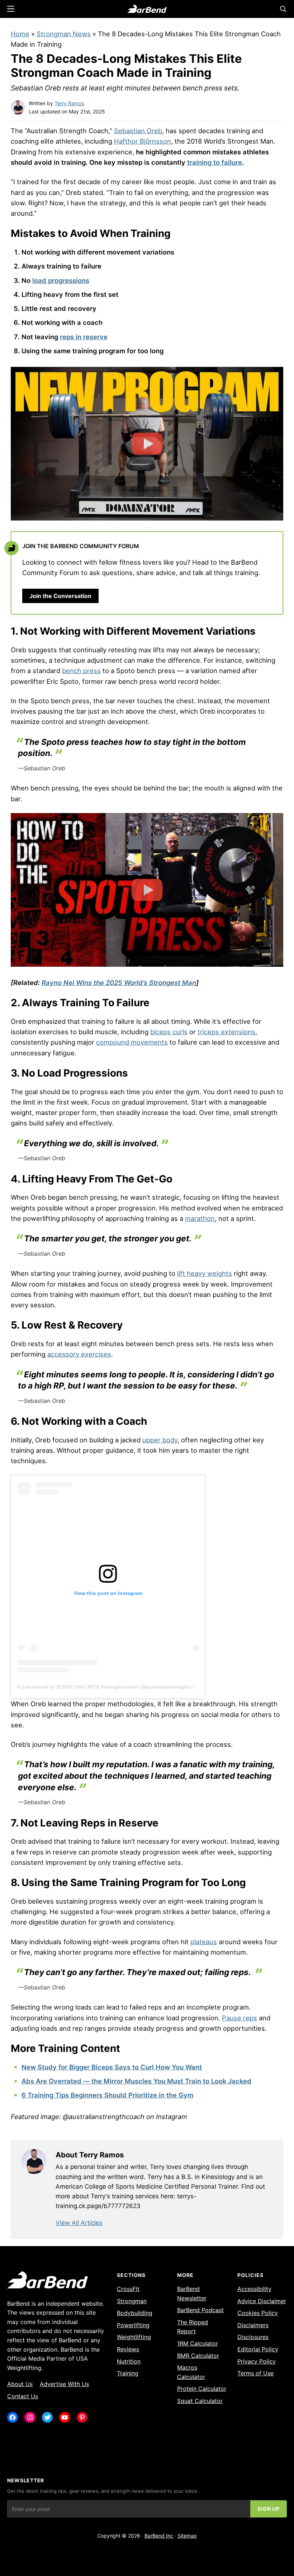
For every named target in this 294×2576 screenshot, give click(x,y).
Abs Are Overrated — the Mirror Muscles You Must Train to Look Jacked (136, 2081)
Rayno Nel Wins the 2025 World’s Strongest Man (119, 983)
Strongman (132, 2301)
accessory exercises (79, 1354)
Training (128, 2373)
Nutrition (129, 2361)
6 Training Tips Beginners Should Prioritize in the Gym (107, 2095)
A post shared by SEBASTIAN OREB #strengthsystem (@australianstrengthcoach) (110, 1687)
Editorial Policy (258, 2349)
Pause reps (240, 2018)
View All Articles (79, 2223)
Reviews (128, 2349)
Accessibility (254, 2289)
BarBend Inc (159, 2536)
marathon (200, 1218)
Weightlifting (134, 2337)
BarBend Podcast (200, 2310)
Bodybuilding (135, 2313)
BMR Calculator (198, 2356)
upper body (160, 1440)
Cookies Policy (258, 2313)
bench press (81, 671)
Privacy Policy (257, 2361)
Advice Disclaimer (262, 2301)
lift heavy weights (205, 1273)
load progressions (61, 280)
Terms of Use (255, 2373)
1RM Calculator (198, 2343)
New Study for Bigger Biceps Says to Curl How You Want (112, 2067)
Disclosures (253, 2337)
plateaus (204, 1942)
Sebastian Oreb (138, 131)
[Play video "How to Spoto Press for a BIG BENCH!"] (147, 890)
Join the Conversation (60, 596)
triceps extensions (226, 1032)
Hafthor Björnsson (143, 141)
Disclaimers (253, 2325)
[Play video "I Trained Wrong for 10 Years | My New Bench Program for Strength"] (147, 444)
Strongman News (64, 34)
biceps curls (169, 1032)
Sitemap (187, 2536)
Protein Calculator (202, 2389)
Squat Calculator (200, 2401)
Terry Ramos (69, 103)
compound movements (132, 1042)
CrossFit (128, 2289)
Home (20, 34)
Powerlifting (133, 2325)
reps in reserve (84, 337)
